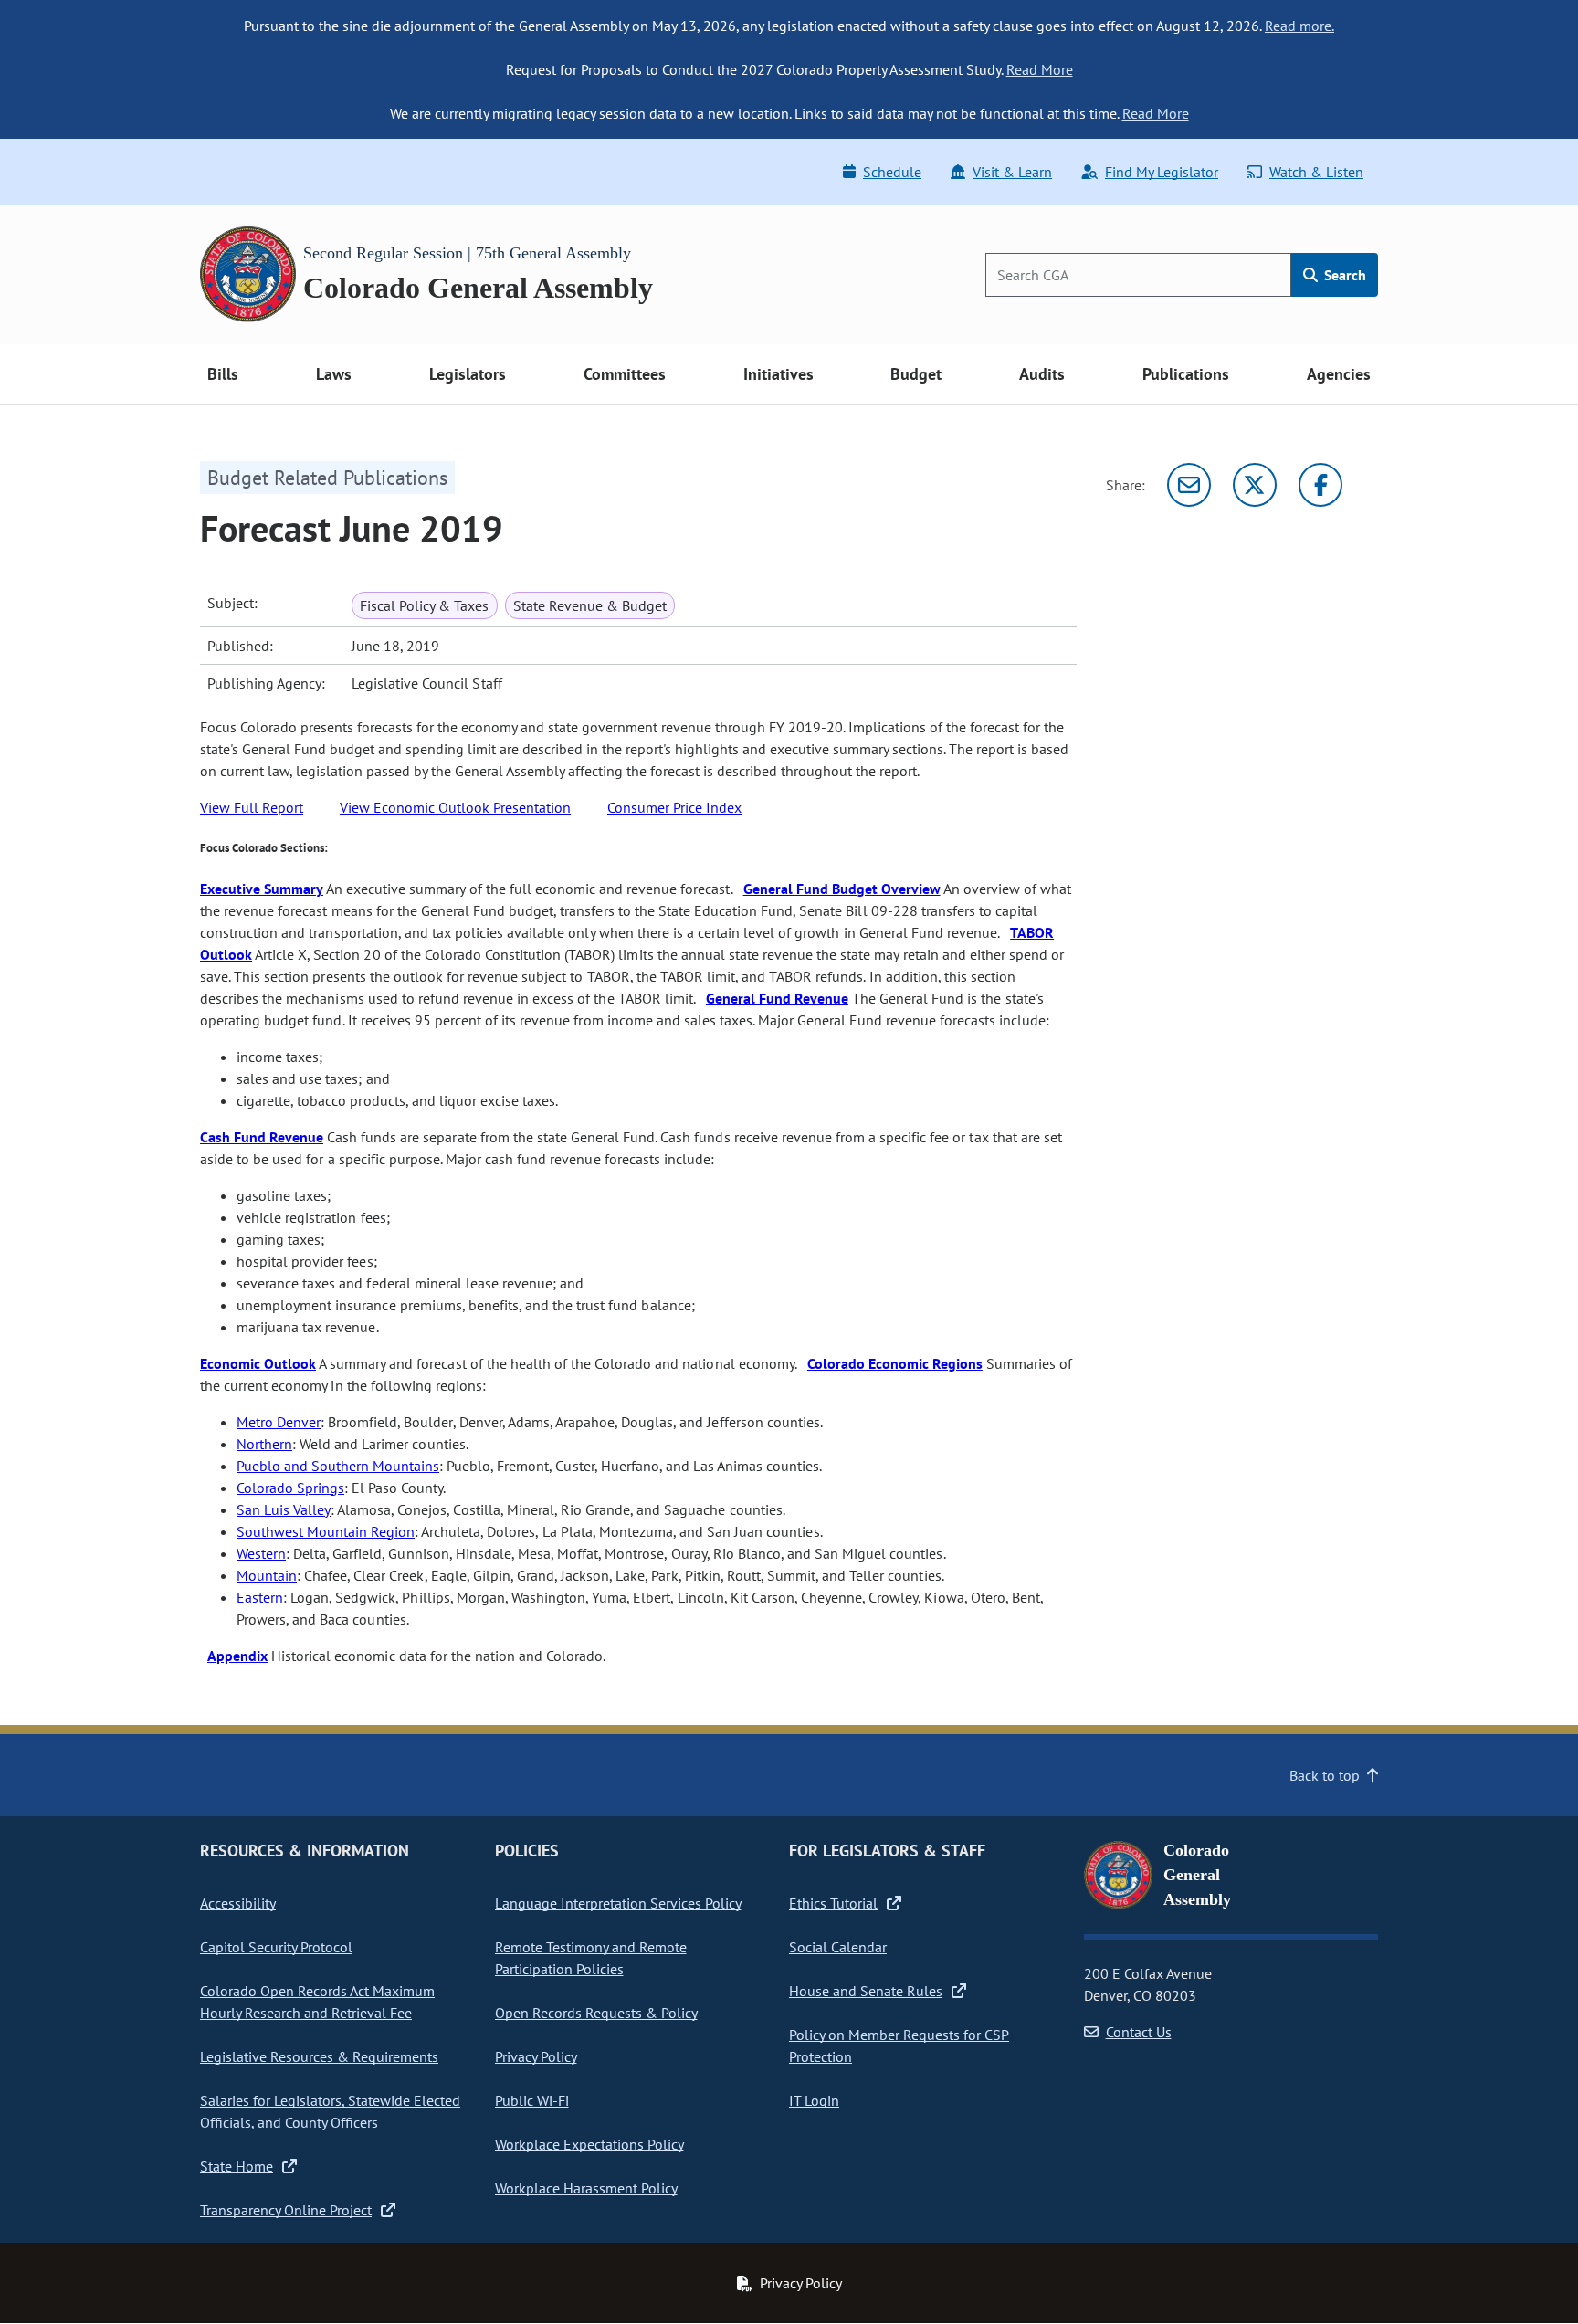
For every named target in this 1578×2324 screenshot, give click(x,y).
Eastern (260, 1597)
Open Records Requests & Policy (596, 2013)
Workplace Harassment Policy (586, 2188)
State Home (237, 2166)
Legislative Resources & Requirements (319, 2056)
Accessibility (238, 1903)
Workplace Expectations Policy (589, 2144)
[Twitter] (1255, 485)
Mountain (267, 1575)
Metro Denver (279, 1422)
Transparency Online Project (286, 2210)
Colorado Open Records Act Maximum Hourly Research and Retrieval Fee (317, 2002)
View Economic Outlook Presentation (455, 807)
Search (1343, 275)
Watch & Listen (1316, 172)
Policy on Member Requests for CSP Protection (899, 2045)
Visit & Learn (1012, 172)
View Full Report (252, 807)
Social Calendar (838, 1947)
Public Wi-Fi (532, 2100)
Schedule (892, 172)
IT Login (814, 2100)
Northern (264, 1444)
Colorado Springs (290, 1488)
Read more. (1299, 26)
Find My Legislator (1162, 172)
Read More (1040, 69)
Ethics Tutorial (833, 1903)
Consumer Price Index (674, 807)
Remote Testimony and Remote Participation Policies (591, 1958)
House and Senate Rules (866, 1991)
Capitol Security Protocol (276, 1947)
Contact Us (1139, 2032)
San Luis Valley (284, 1509)
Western (261, 1553)
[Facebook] (1320, 485)
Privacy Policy (536, 2056)
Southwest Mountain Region (326, 1531)
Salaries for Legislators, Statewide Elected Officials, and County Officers (330, 2111)
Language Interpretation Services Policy (618, 1903)
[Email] (1189, 485)
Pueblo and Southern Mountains (338, 1466)
